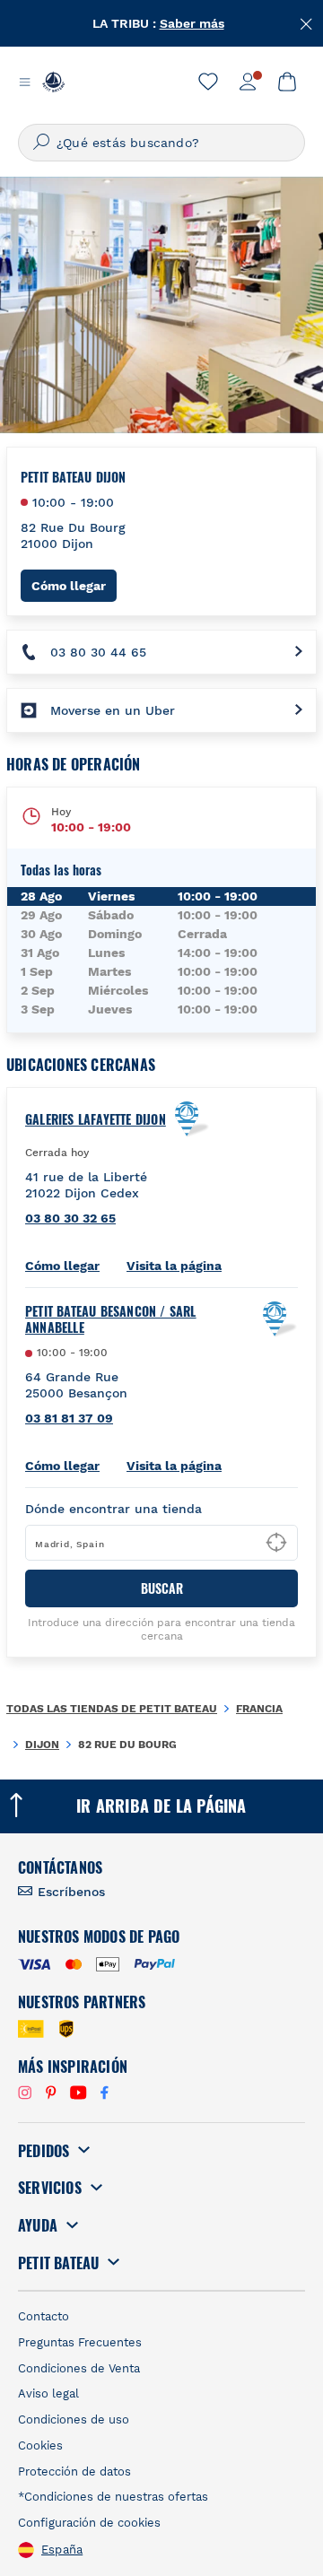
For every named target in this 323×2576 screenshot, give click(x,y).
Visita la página (174, 1266)
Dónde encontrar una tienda (113, 1509)
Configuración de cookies (89, 2523)
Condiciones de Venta (79, 2368)
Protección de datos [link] (74, 2472)
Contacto (44, 2316)
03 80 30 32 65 (70, 1218)
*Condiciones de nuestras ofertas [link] (113, 2497)
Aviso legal (48, 2393)
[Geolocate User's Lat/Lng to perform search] (276, 1543)
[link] (208, 82)
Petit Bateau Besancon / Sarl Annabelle (111, 1319)
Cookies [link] (40, 2445)
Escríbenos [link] (71, 1892)
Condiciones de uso (74, 2419)
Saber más (192, 23)
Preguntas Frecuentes (80, 2342)
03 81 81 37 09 (69, 1418)
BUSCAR (162, 1588)
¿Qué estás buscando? (128, 143)
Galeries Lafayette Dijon (96, 1119)
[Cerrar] (307, 22)
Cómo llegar (74, 585)
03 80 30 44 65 (98, 652)
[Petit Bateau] (53, 82)
